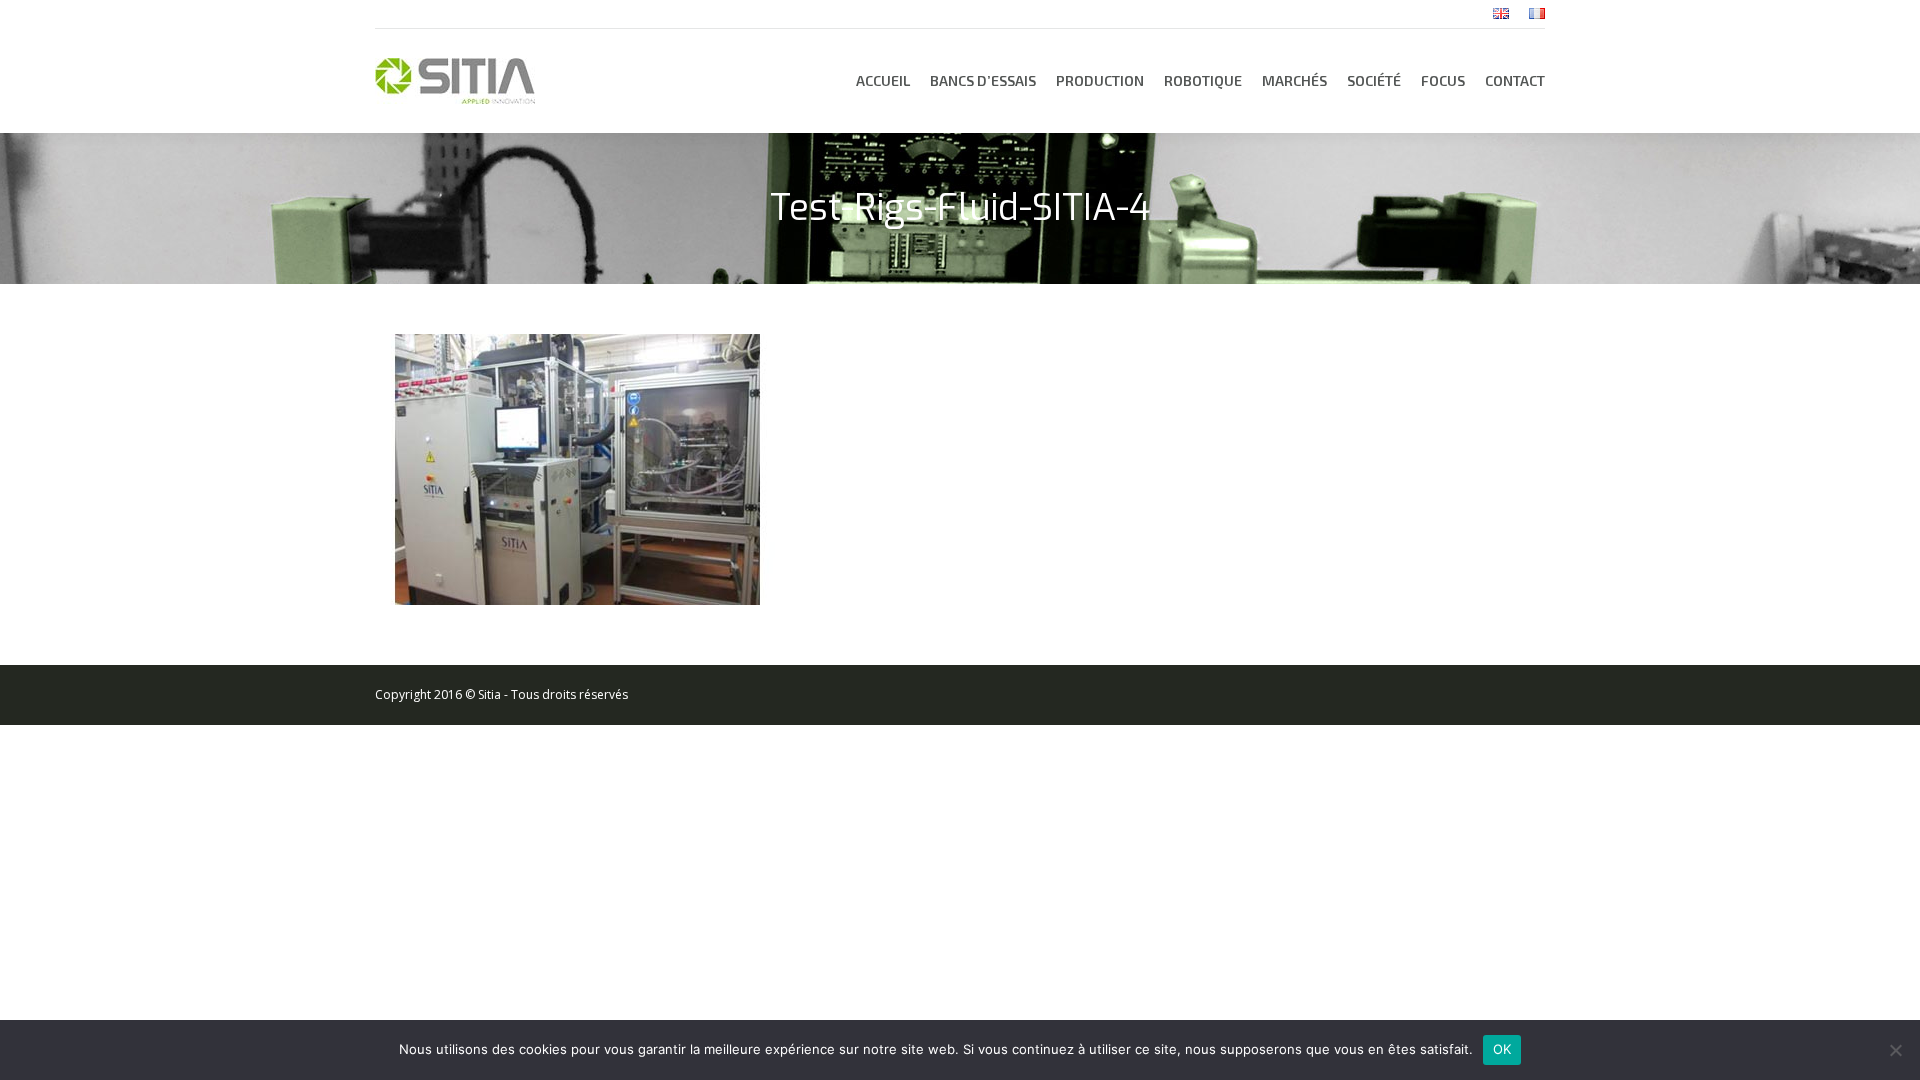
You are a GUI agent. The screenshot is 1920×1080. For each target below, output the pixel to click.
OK (1502, 1049)
